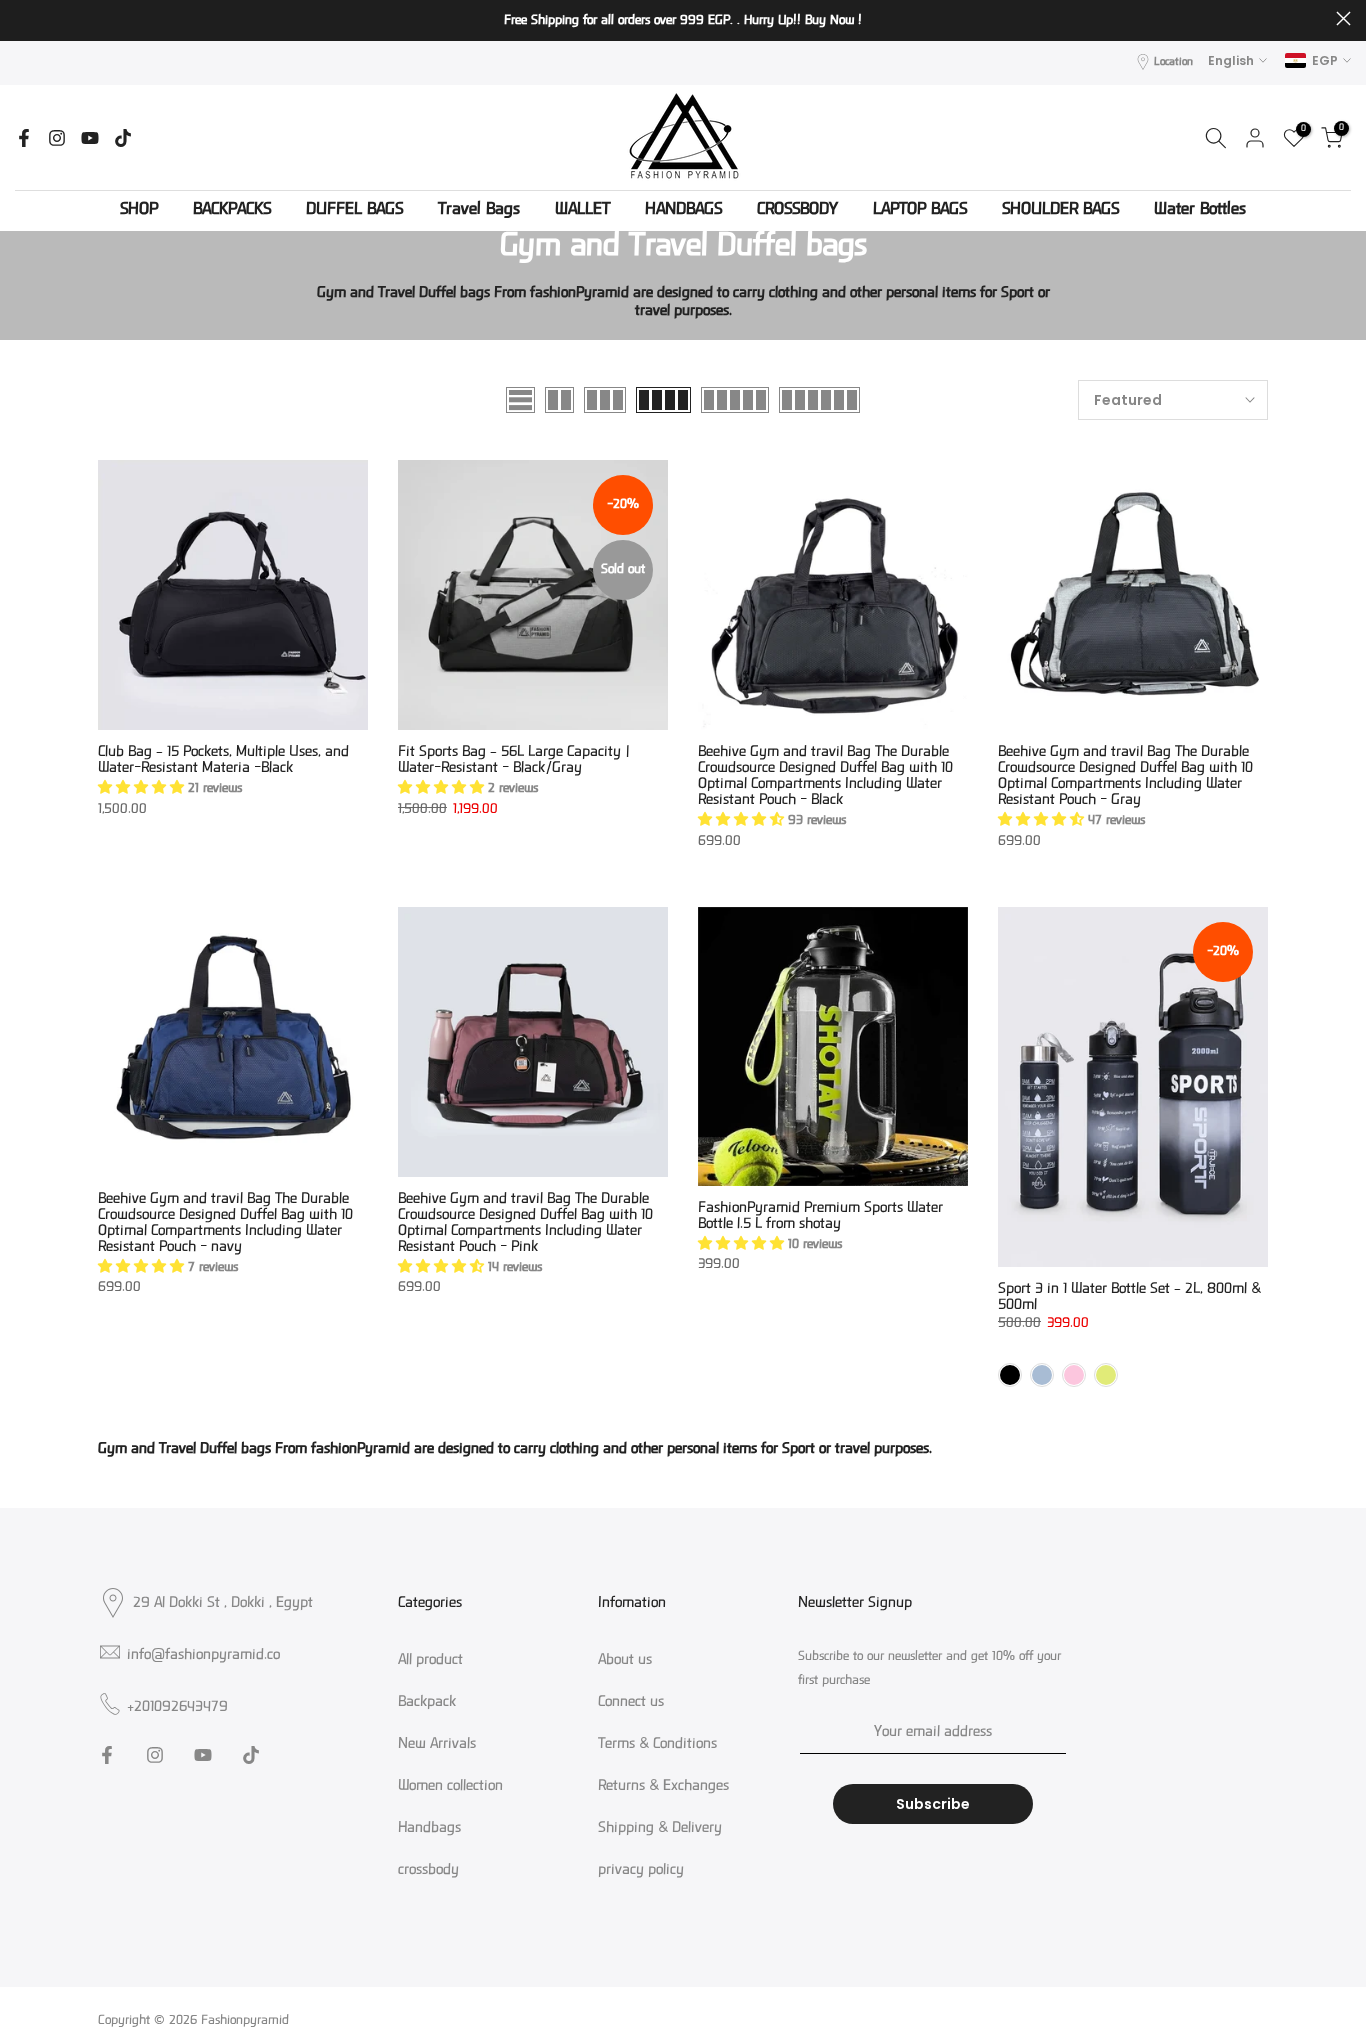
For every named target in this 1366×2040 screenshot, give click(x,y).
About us (625, 1661)
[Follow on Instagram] (57, 138)
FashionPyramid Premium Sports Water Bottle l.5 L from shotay (820, 1216)
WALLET (582, 211)
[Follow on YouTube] (90, 138)
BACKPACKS (232, 211)
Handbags (429, 1829)
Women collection (450, 1787)
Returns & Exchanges (663, 1787)
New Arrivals (437, 1745)
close (22, 18)
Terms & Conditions (657, 1745)
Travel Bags (479, 211)
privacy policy (641, 1871)
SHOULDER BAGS (1060, 211)
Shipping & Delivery (660, 1829)
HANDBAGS (683, 211)
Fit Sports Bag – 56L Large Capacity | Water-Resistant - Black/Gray (514, 760)
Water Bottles (1200, 211)
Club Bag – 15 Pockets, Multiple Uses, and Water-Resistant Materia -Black (223, 760)
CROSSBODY (797, 211)
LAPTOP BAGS (920, 211)
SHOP (139, 211)
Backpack (427, 1703)
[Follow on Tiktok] (123, 138)
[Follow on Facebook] (24, 138)
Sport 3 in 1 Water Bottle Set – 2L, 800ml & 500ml (1129, 1297)
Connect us (631, 1703)
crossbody (428, 1871)
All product (430, 1661)
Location (1173, 62)
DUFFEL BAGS (354, 211)
